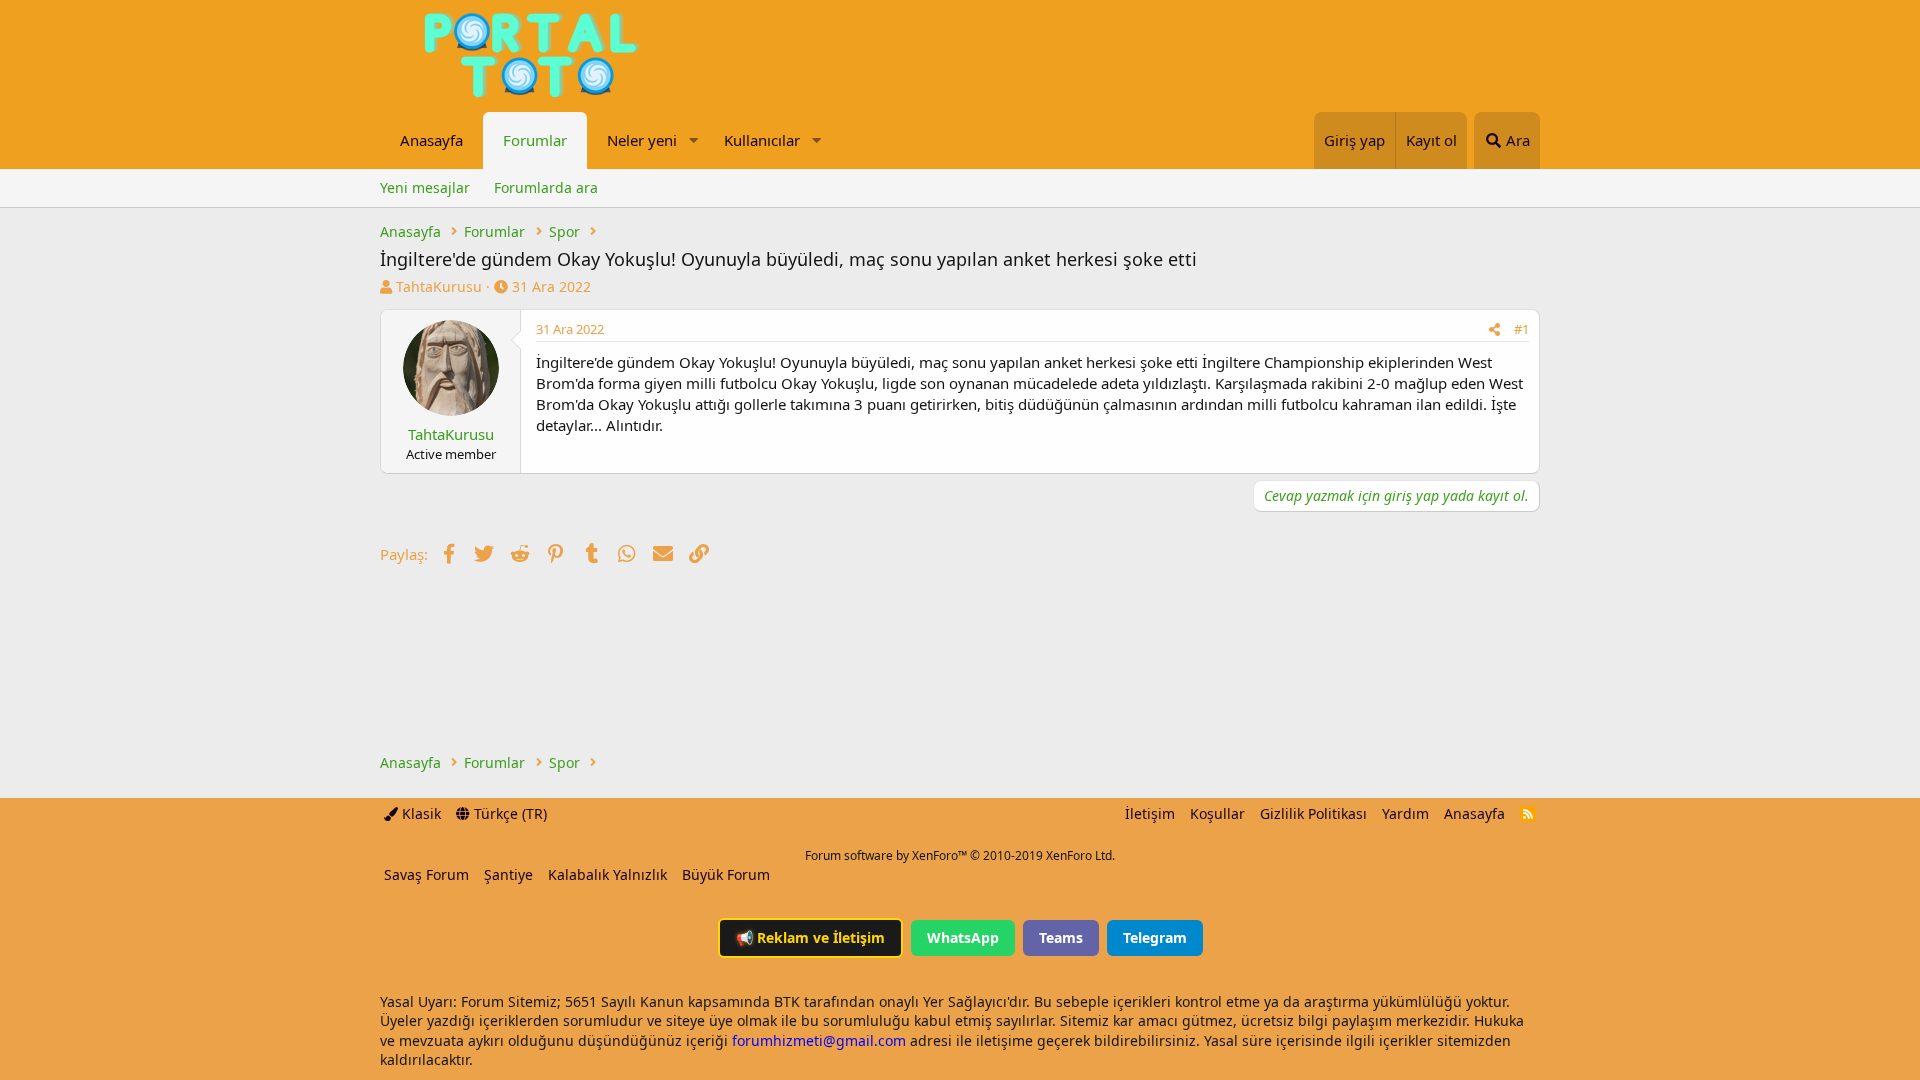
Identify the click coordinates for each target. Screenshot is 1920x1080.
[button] (693, 140)
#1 (1521, 329)
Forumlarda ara (546, 187)
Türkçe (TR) (508, 813)
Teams (1061, 937)
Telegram (1155, 937)
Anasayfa (431, 140)
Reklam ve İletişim (810, 937)
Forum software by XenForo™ (960, 855)
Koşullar (1217, 813)
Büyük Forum (726, 874)
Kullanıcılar (762, 140)
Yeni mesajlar (425, 187)
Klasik (419, 813)
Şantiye (508, 874)
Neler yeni (642, 140)
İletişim (1150, 813)
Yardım (1405, 813)
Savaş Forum (426, 874)
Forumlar (535, 140)
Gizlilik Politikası (1313, 813)
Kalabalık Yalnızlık (607, 874)
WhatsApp (963, 937)
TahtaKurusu (439, 286)
